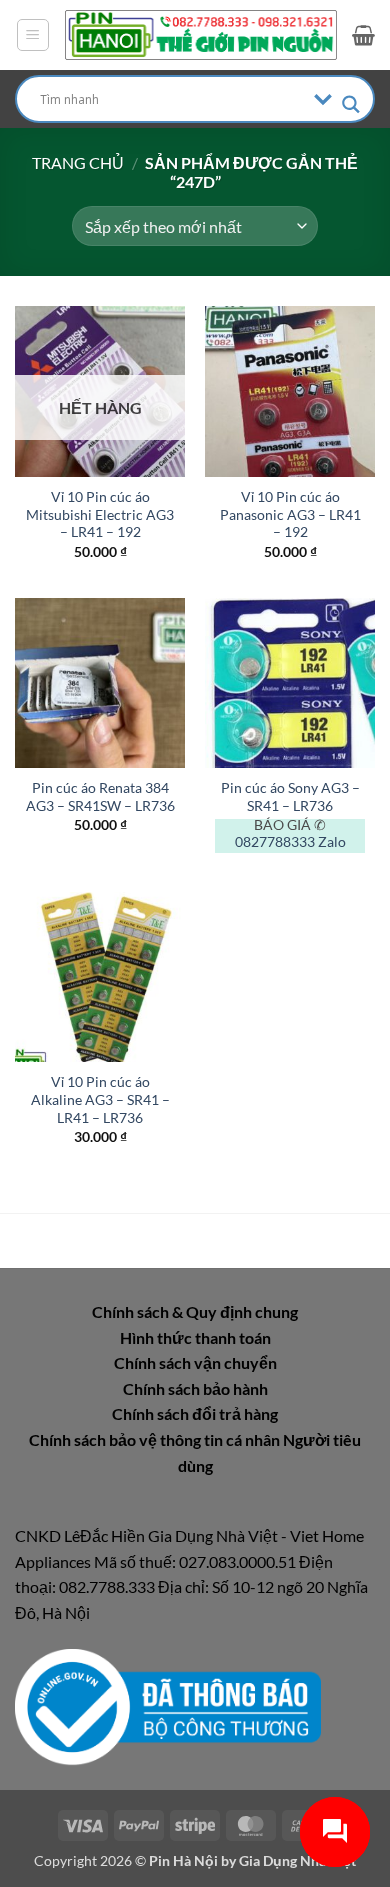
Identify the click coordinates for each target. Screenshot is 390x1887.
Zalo (332, 842)
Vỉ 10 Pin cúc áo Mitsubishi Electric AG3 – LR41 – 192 (100, 514)
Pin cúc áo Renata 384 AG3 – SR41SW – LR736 (100, 797)
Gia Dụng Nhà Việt (297, 1860)
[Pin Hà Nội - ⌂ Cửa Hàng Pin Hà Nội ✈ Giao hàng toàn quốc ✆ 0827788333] (201, 34)
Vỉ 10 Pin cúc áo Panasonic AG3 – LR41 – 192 (290, 514)
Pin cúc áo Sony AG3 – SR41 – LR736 (290, 797)
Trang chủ (78, 162)
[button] (33, 35)
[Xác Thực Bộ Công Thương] (168, 1705)
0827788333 (275, 842)
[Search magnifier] (351, 104)
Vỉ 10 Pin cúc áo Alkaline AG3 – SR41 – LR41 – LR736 (100, 1099)
